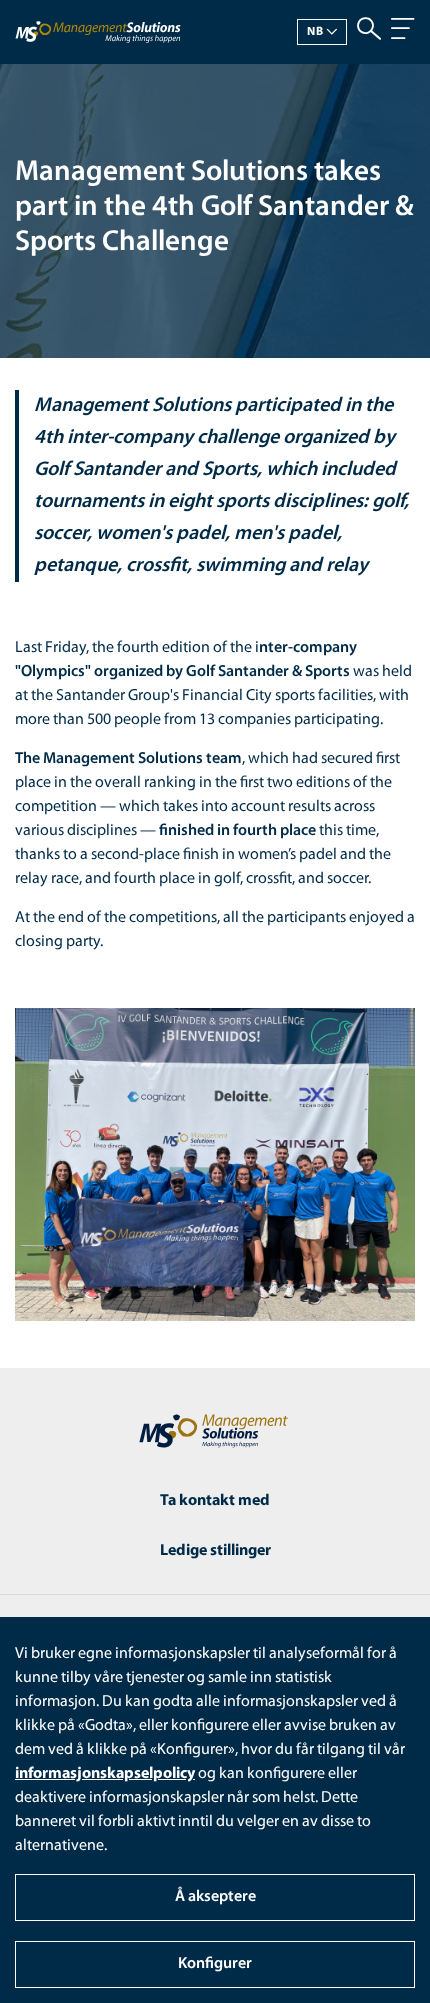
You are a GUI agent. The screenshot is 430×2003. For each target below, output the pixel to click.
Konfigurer (215, 1964)
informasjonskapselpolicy (105, 1774)
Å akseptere (215, 1897)
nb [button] (315, 32)
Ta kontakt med (215, 1501)
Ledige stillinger (215, 1551)
